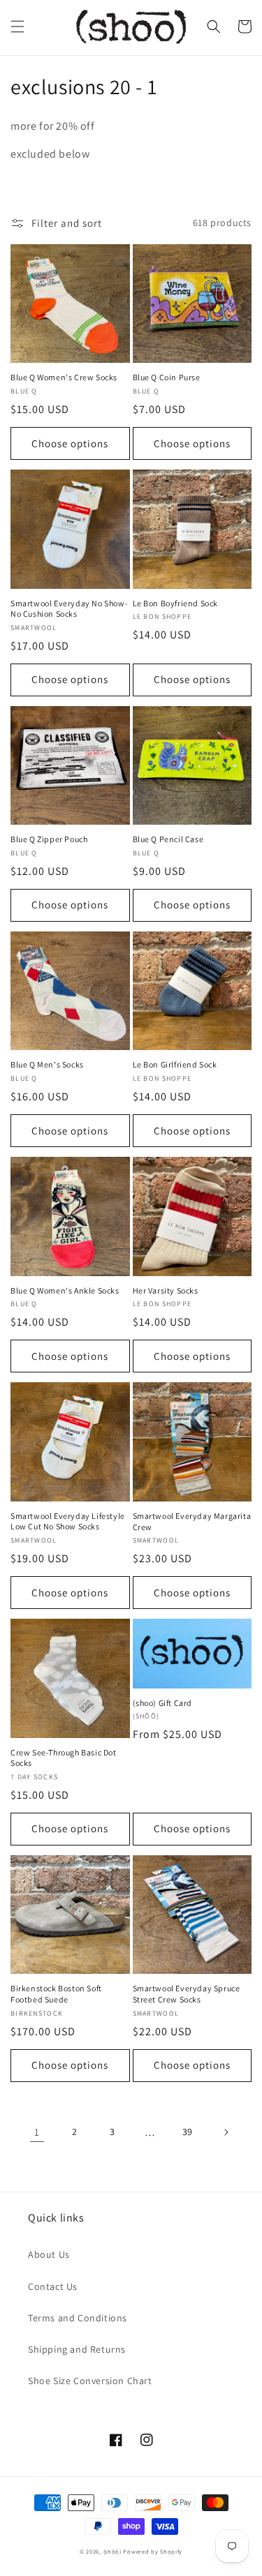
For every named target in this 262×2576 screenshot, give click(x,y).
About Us (49, 2254)
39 (188, 2132)
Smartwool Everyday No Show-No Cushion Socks (69, 609)
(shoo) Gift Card (163, 1703)
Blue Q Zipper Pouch (49, 839)
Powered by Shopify (153, 2551)
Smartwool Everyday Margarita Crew (192, 1521)
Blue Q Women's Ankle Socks (65, 1290)
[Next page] (226, 2132)
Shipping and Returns (77, 2349)
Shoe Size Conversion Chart (90, 2381)
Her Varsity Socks (166, 1290)
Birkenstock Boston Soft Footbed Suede (56, 1994)
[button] (17, 27)
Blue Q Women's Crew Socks (64, 377)
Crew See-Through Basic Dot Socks (64, 1758)
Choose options (70, 443)
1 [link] (37, 2132)
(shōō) (114, 2551)
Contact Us (53, 2286)
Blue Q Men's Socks (47, 1064)
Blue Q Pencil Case (168, 839)
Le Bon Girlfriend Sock (175, 1064)
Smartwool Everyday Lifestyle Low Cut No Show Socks (68, 1521)
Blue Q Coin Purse (167, 377)
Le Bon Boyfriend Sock (176, 603)
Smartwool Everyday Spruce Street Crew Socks (187, 1994)
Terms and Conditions (78, 2318)
